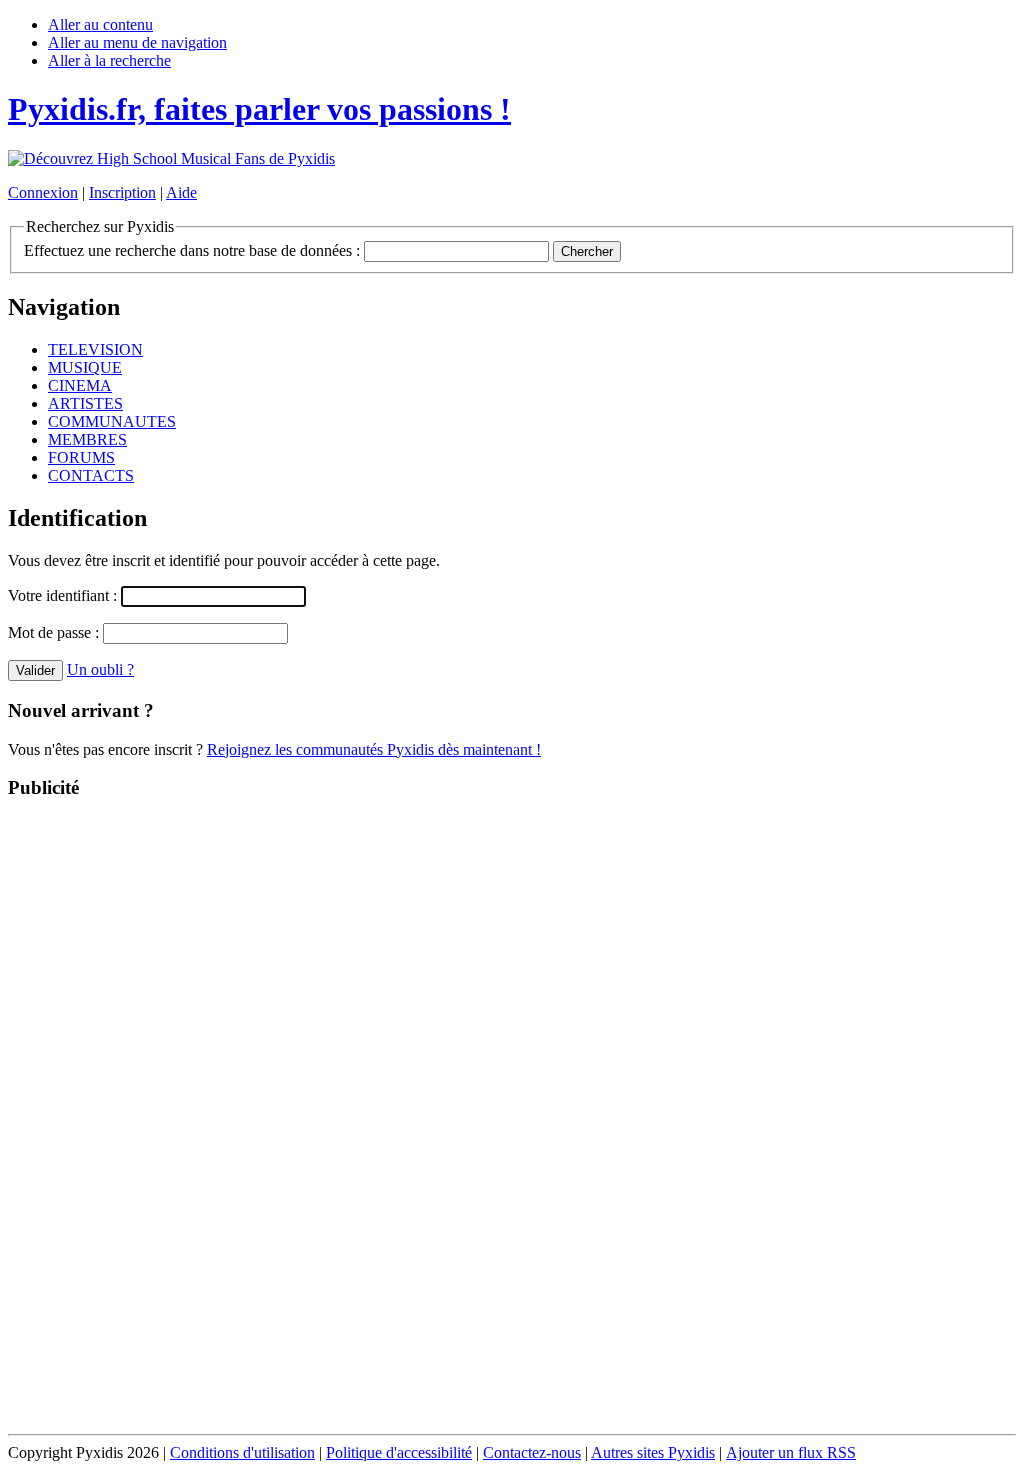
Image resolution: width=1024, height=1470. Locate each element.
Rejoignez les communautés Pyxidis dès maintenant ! (374, 749)
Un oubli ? (100, 669)
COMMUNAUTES (112, 421)
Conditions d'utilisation (242, 1452)
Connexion (43, 192)
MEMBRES (87, 439)
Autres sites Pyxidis (653, 1452)
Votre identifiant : (64, 595)
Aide (181, 192)
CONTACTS (91, 475)
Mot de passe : (55, 632)
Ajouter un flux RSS (791, 1452)
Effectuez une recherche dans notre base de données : (192, 250)
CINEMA (80, 385)
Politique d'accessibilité (399, 1452)
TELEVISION (95, 349)
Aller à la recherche (109, 60)
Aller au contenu (100, 24)
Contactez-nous (532, 1452)
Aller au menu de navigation (137, 42)
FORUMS (81, 457)
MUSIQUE (85, 367)
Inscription (122, 192)
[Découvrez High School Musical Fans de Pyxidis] (171, 158)
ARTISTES (85, 403)
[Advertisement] (512, 1118)
